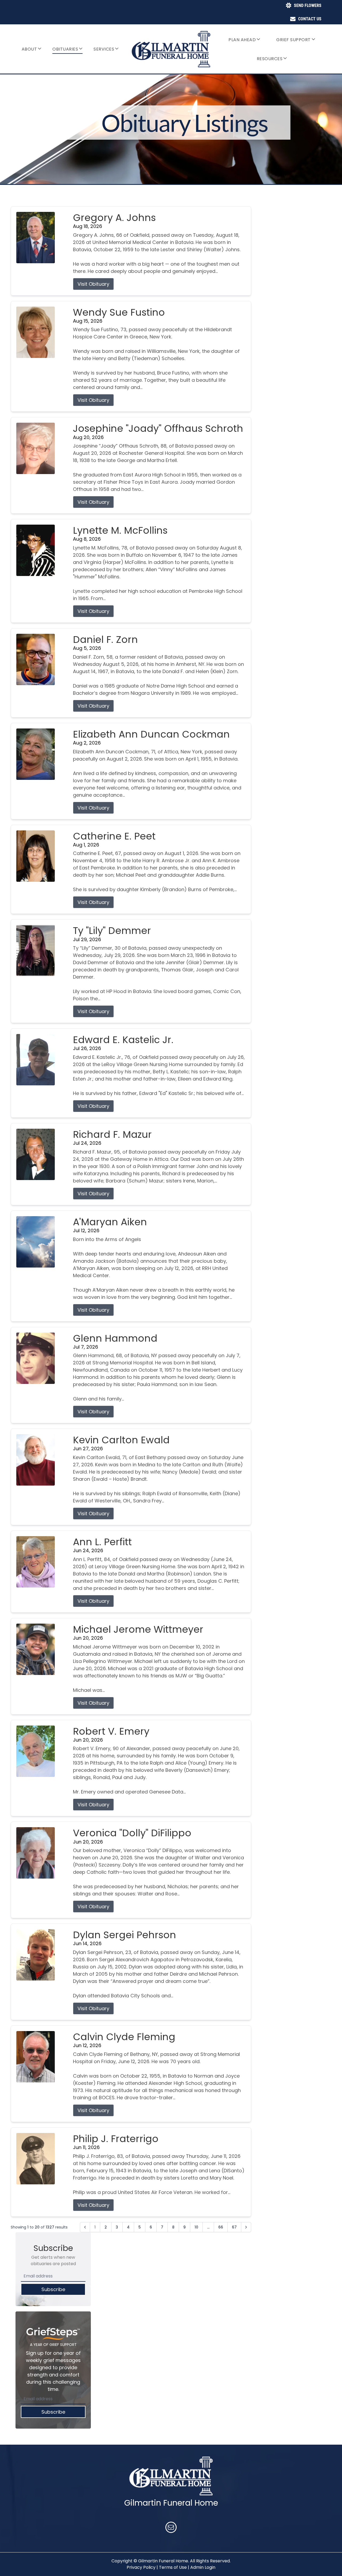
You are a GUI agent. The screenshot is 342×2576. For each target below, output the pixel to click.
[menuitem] (32, 49)
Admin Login (203, 2567)
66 (221, 2227)
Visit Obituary (93, 284)
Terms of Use (173, 2567)
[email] (171, 2528)
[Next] (246, 2227)
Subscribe (53, 2289)
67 (234, 2227)
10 (196, 2227)
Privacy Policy (141, 2567)
